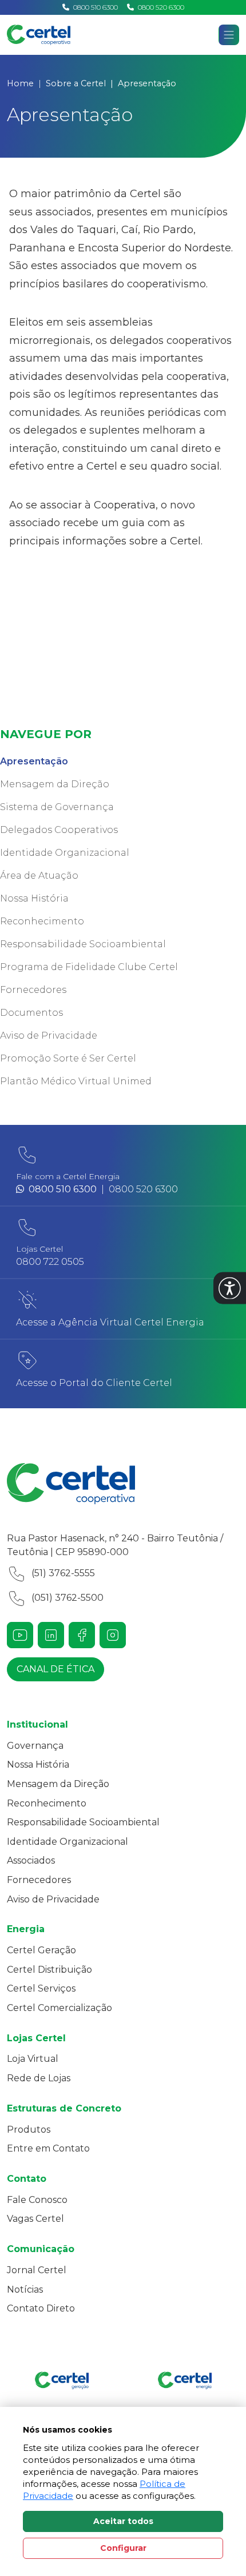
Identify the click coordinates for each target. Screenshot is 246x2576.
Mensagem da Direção (55, 784)
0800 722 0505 (50, 1262)
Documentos (31, 1013)
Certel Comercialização (59, 2008)
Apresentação (34, 761)
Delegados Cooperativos (59, 830)
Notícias (25, 2289)
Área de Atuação (39, 876)
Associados (31, 1860)
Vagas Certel (35, 2219)
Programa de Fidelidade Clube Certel (89, 967)
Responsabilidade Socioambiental (83, 944)
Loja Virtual (33, 2059)
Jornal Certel (37, 2270)
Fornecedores (33, 990)
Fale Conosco (37, 2200)
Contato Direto (41, 2308)
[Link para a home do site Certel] (123, 1484)
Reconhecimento (42, 921)
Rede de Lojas (39, 2078)
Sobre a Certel (76, 83)
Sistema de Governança (57, 807)
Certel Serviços (41, 1988)
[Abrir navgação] (229, 35)
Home (20, 83)
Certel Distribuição (49, 1970)
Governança (35, 1746)
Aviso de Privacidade (49, 1035)
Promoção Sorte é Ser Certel (68, 1058)
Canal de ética (55, 1669)
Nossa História (34, 898)
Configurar (123, 2548)
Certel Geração (41, 1950)
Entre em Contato (48, 2148)
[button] (230, 1288)
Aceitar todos (123, 2521)
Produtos (29, 2130)
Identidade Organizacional (65, 853)
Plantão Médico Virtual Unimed (76, 1081)
